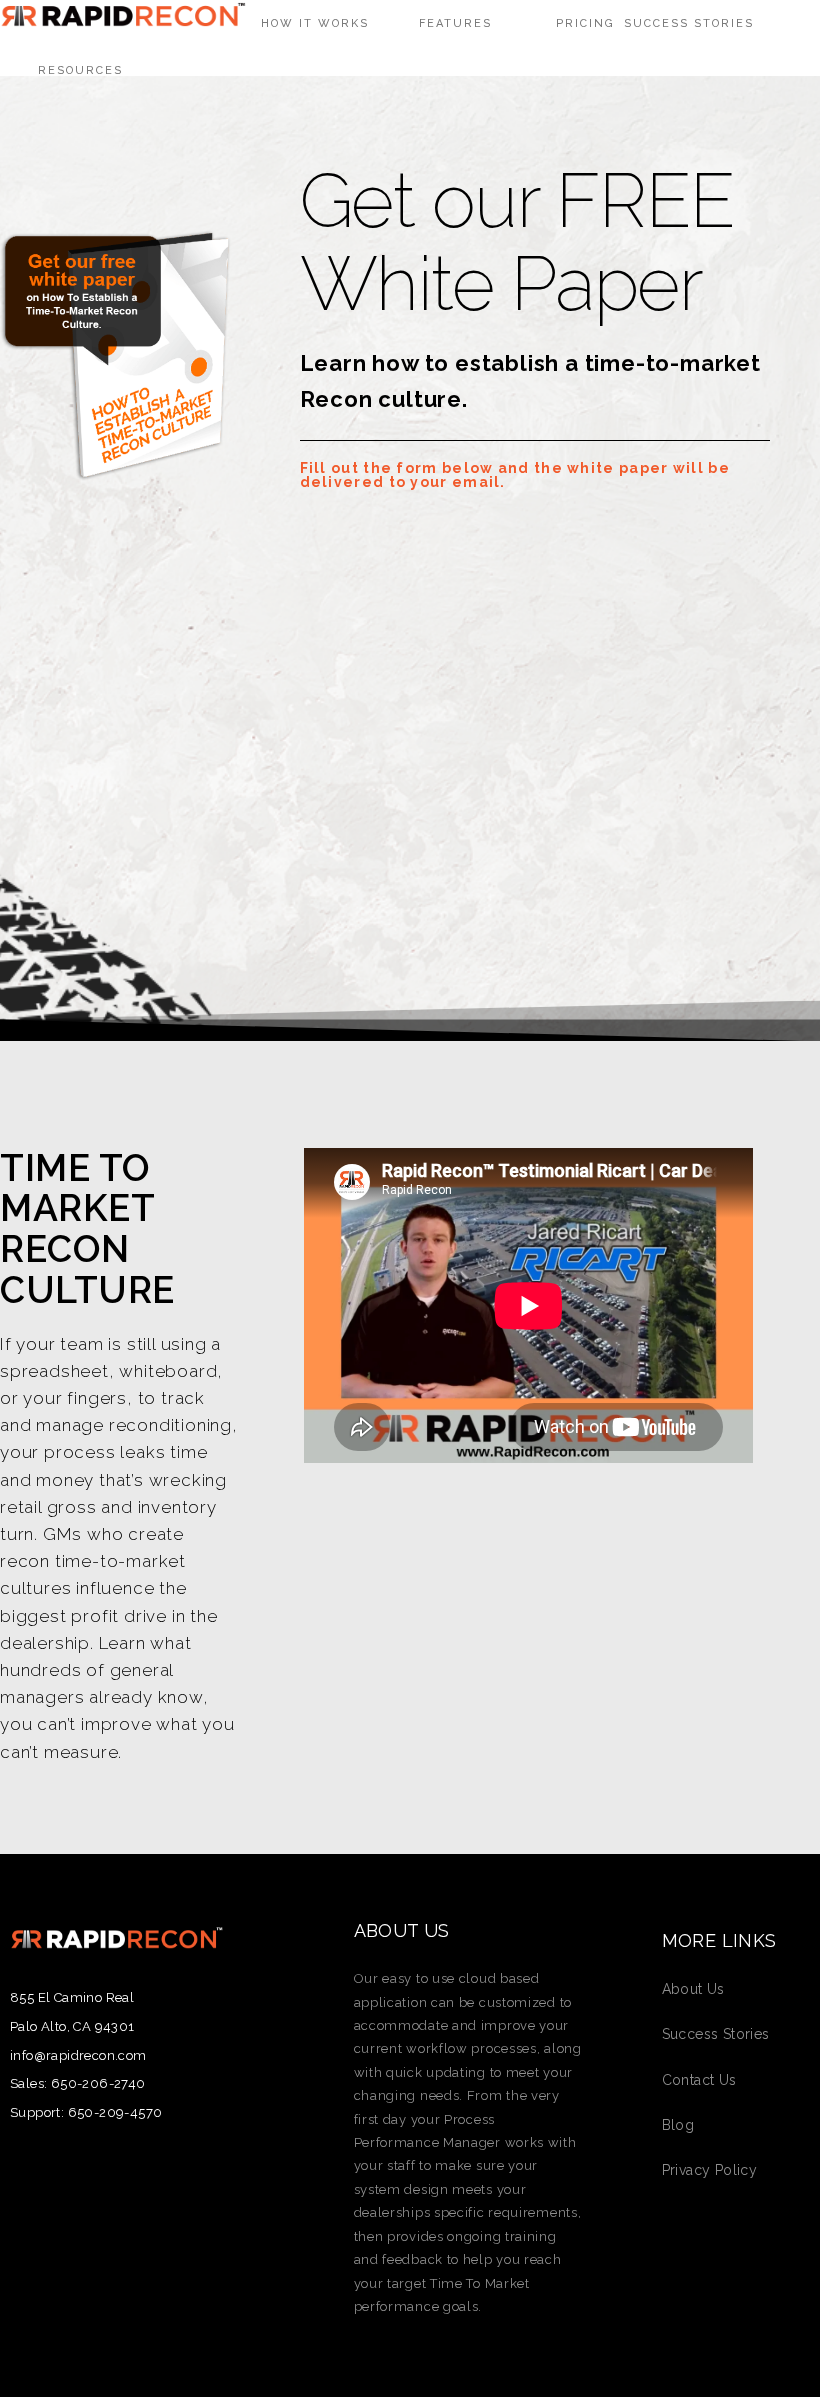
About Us (693, 1989)
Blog (678, 2125)
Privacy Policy (710, 2170)
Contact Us (699, 2080)
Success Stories (716, 2034)
